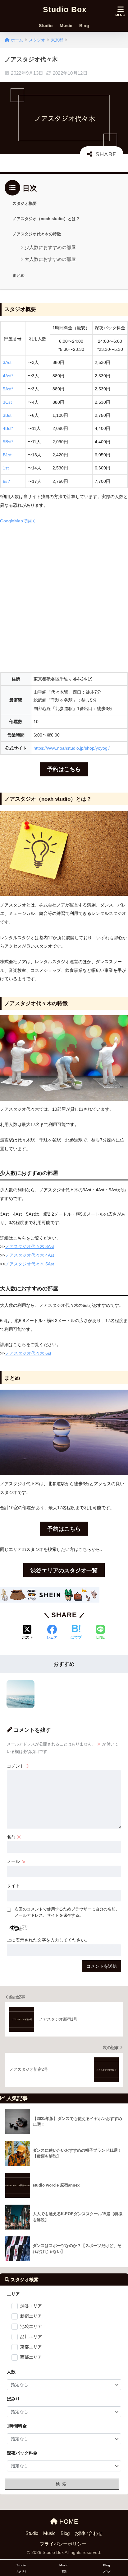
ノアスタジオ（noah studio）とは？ (46, 219)
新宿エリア (31, 2316)
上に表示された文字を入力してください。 (48, 1940)
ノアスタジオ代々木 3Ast (30, 1246)
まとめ (18, 275)
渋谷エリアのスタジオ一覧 (64, 1571)
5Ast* (8, 389)
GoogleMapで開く (18, 521)
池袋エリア (31, 2326)
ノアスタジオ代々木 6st (28, 1353)
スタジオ (37, 40)
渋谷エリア (31, 2306)
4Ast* (8, 376)
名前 (14, 1837)
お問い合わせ (89, 2533)
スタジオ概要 (25, 203)
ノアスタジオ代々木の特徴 (37, 234)
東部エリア (31, 2347)
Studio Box (65, 9)
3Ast (7, 362)
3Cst (7, 402)
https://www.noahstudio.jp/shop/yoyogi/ (72, 748)
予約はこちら (64, 769)
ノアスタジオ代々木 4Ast (30, 1255)
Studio (46, 27)
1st (6, 468)
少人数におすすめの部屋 (50, 247)
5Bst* (8, 442)
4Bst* (8, 428)
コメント (18, 1766)
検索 (62, 2484)
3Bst (7, 415)
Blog (84, 27)
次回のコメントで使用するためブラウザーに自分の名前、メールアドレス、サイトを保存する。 (67, 1912)
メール (16, 1861)
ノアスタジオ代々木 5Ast (30, 1264)
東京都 (57, 40)
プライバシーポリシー (63, 2544)
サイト (13, 1886)
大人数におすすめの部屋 (50, 259)
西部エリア (31, 2357)
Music (66, 27)
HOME (68, 2522)
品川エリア (31, 2337)
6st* (7, 481)
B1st (7, 455)
